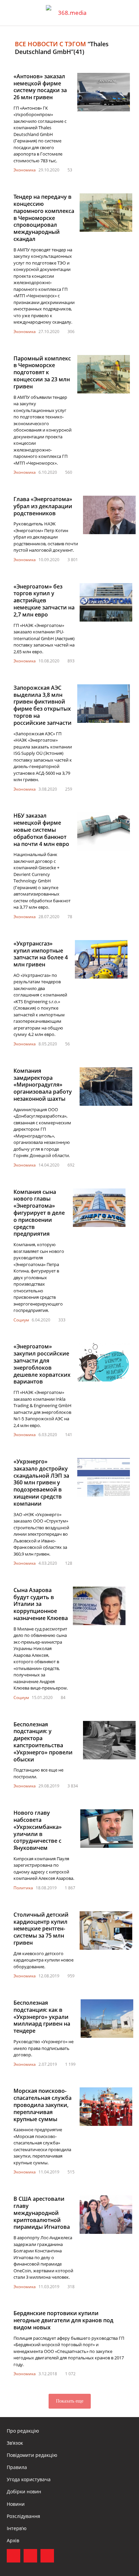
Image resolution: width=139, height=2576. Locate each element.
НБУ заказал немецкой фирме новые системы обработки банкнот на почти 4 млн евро (41, 830)
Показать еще (70, 2401)
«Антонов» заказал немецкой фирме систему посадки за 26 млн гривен (40, 87)
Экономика (25, 170)
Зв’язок (15, 2443)
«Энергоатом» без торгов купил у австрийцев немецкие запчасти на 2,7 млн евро (44, 600)
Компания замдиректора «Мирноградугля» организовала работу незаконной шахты (43, 1085)
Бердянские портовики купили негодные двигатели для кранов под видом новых (63, 2320)
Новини (16, 2504)
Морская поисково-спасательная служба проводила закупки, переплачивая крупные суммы (43, 2105)
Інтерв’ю (17, 2528)
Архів (13, 2540)
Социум (21, 1320)
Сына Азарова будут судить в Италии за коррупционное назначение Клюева (41, 1604)
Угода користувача (29, 2479)
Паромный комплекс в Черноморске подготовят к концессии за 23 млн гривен (42, 372)
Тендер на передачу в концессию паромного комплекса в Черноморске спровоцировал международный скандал (44, 218)
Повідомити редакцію (32, 2455)
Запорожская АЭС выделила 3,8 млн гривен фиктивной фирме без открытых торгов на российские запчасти (43, 705)
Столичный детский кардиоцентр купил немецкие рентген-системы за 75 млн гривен (41, 1929)
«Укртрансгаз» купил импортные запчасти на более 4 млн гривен (41, 954)
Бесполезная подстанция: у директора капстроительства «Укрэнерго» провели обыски (43, 1742)
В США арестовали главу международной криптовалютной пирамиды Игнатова (42, 2213)
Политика (23, 1888)
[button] (128, 13)
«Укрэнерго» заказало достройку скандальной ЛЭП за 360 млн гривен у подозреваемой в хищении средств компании (41, 1483)
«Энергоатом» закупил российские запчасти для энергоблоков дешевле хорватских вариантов (42, 1364)
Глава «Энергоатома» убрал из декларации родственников (43, 506)
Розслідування (23, 2516)
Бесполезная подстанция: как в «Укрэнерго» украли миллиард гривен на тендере (42, 2017)
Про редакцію (23, 2431)
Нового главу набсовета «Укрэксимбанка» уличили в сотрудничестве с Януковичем (38, 1830)
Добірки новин (24, 2491)
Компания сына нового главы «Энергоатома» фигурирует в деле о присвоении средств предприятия (39, 1213)
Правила (17, 2467)
